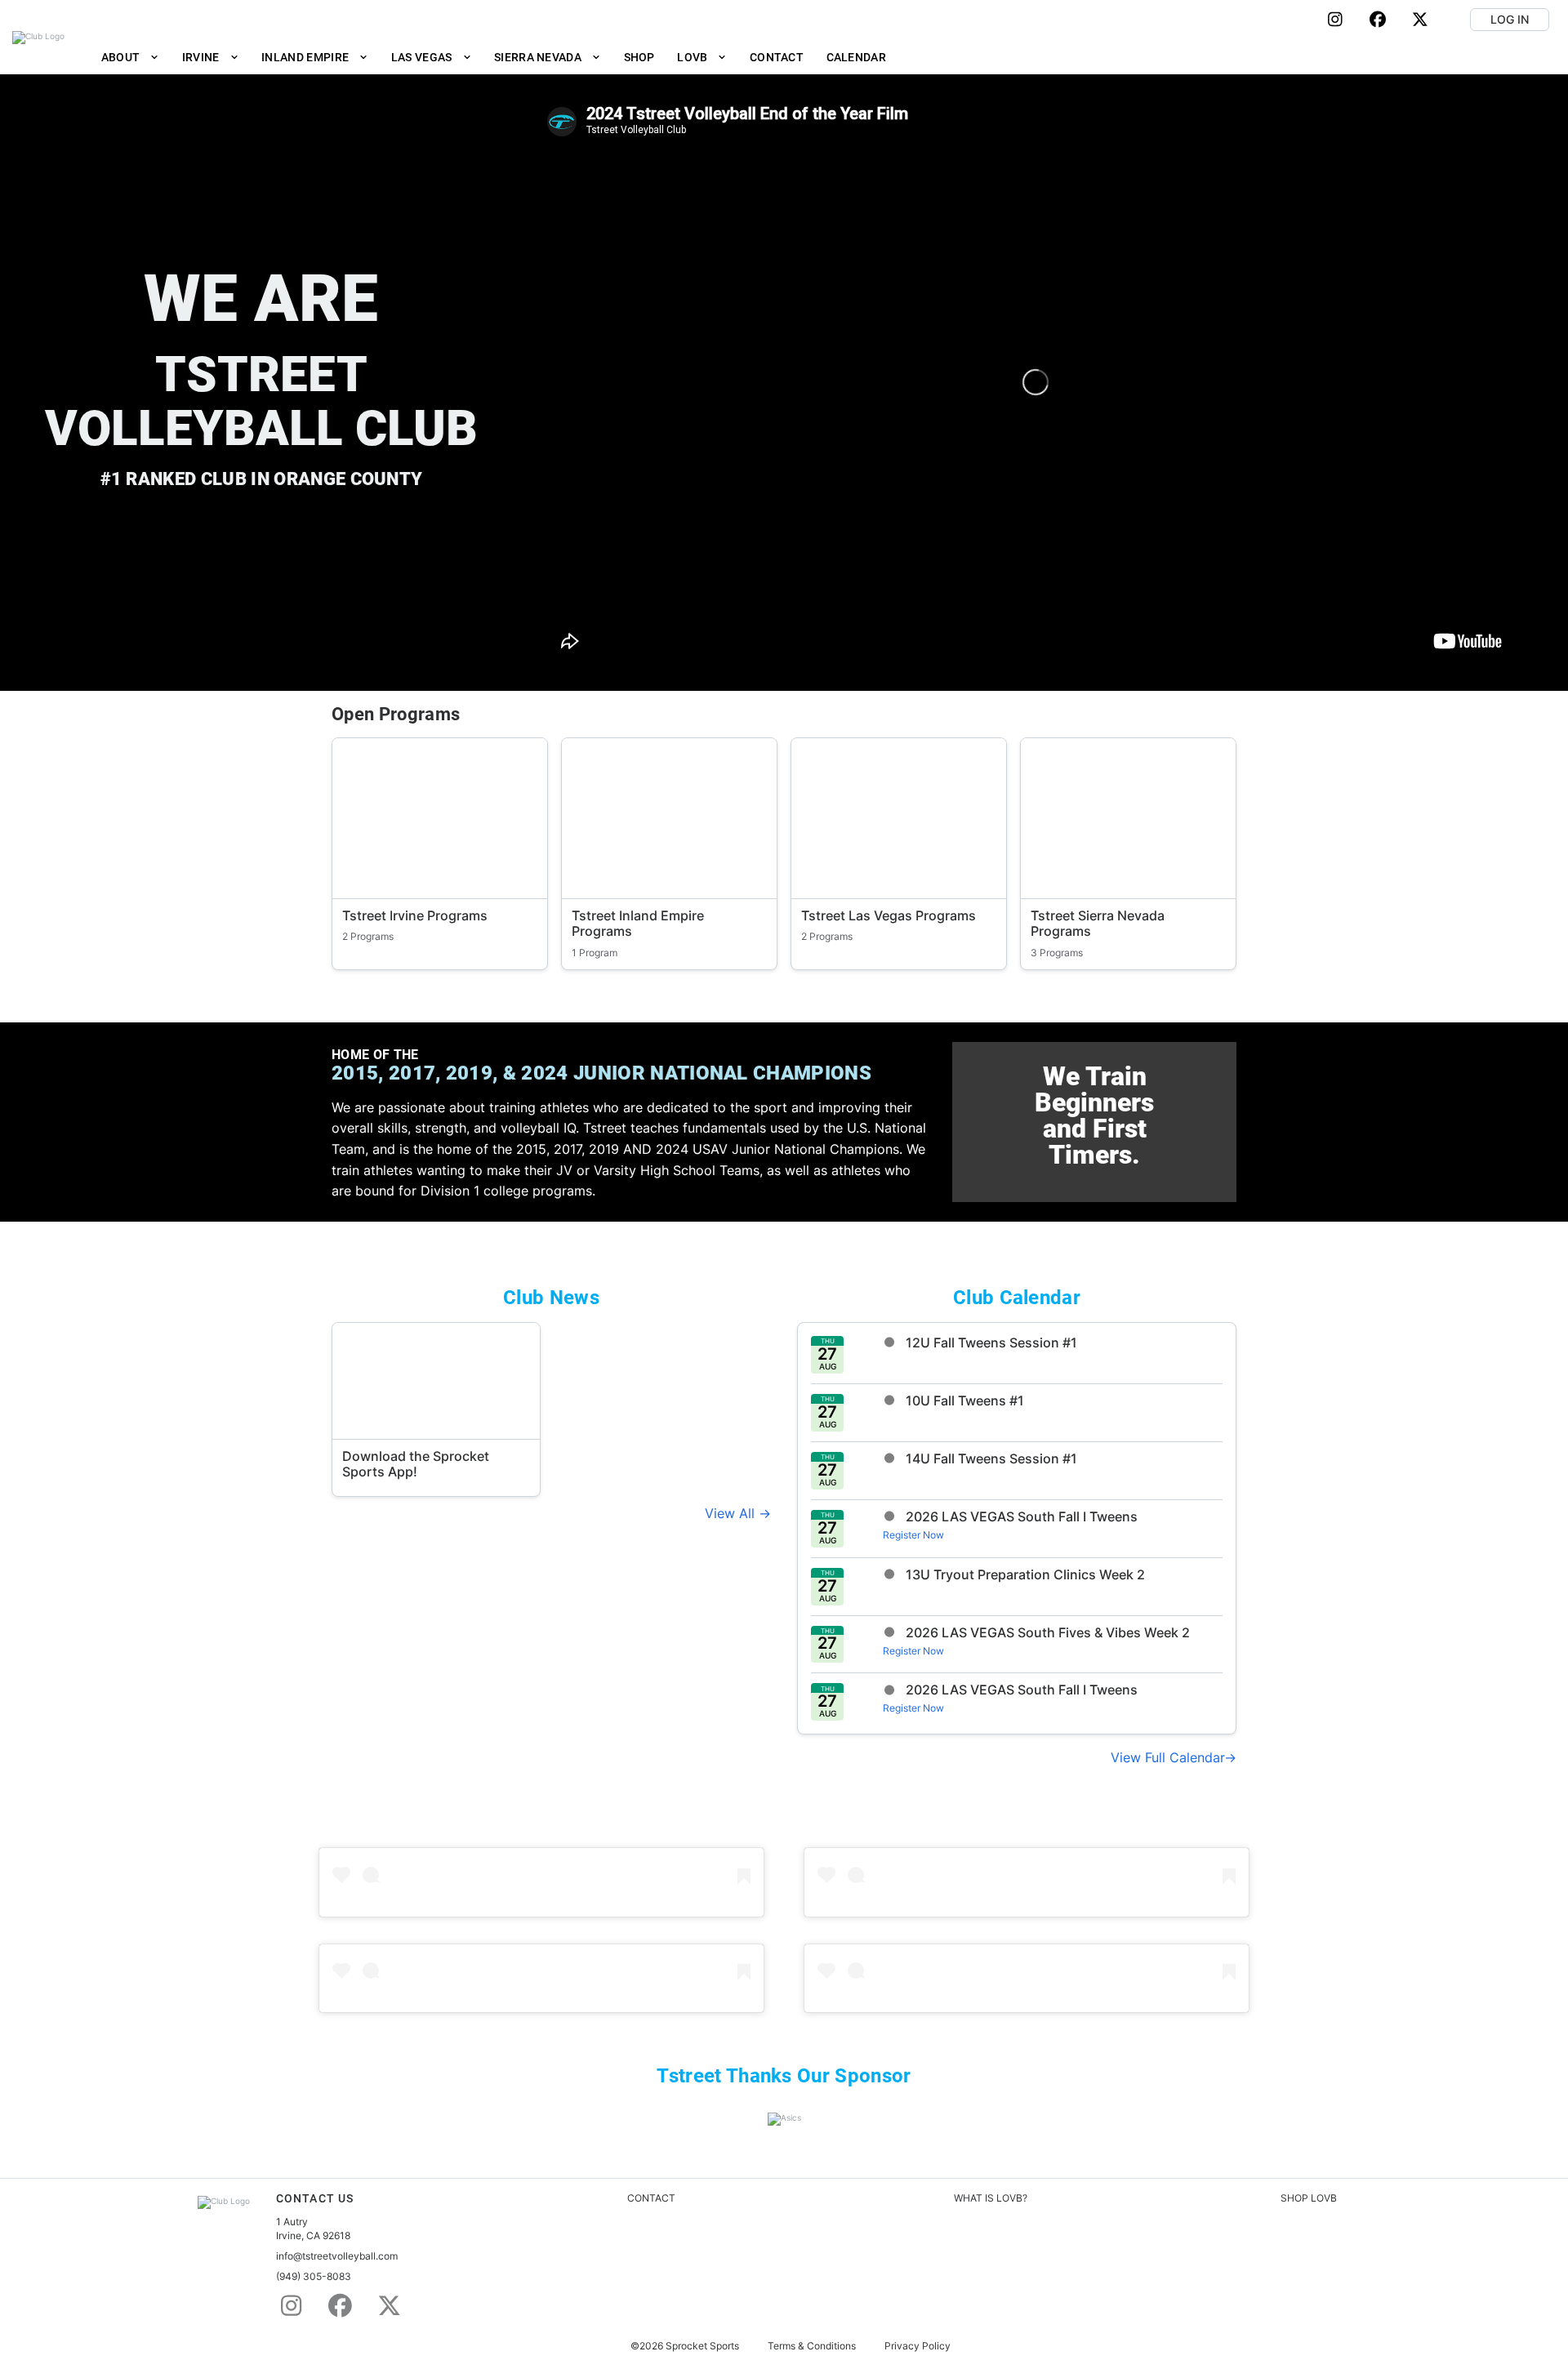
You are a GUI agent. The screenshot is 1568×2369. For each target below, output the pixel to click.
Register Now (913, 1535)
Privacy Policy (918, 2346)
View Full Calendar (1167, 1757)
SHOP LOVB (1309, 2198)
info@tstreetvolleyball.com (337, 2256)
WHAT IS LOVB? (991, 2198)
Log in (1510, 19)
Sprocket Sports (702, 2346)
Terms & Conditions (812, 2346)
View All (732, 1513)
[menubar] (494, 57)
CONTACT (651, 2198)
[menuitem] (130, 57)
